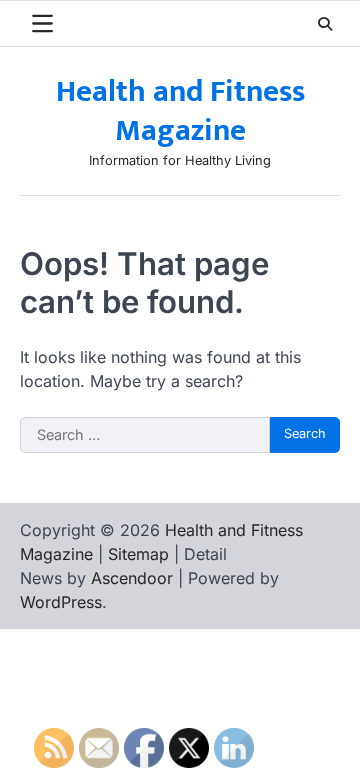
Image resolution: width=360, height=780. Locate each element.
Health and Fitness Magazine (180, 111)
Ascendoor (132, 578)
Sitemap (138, 554)
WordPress (61, 602)
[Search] (325, 24)
